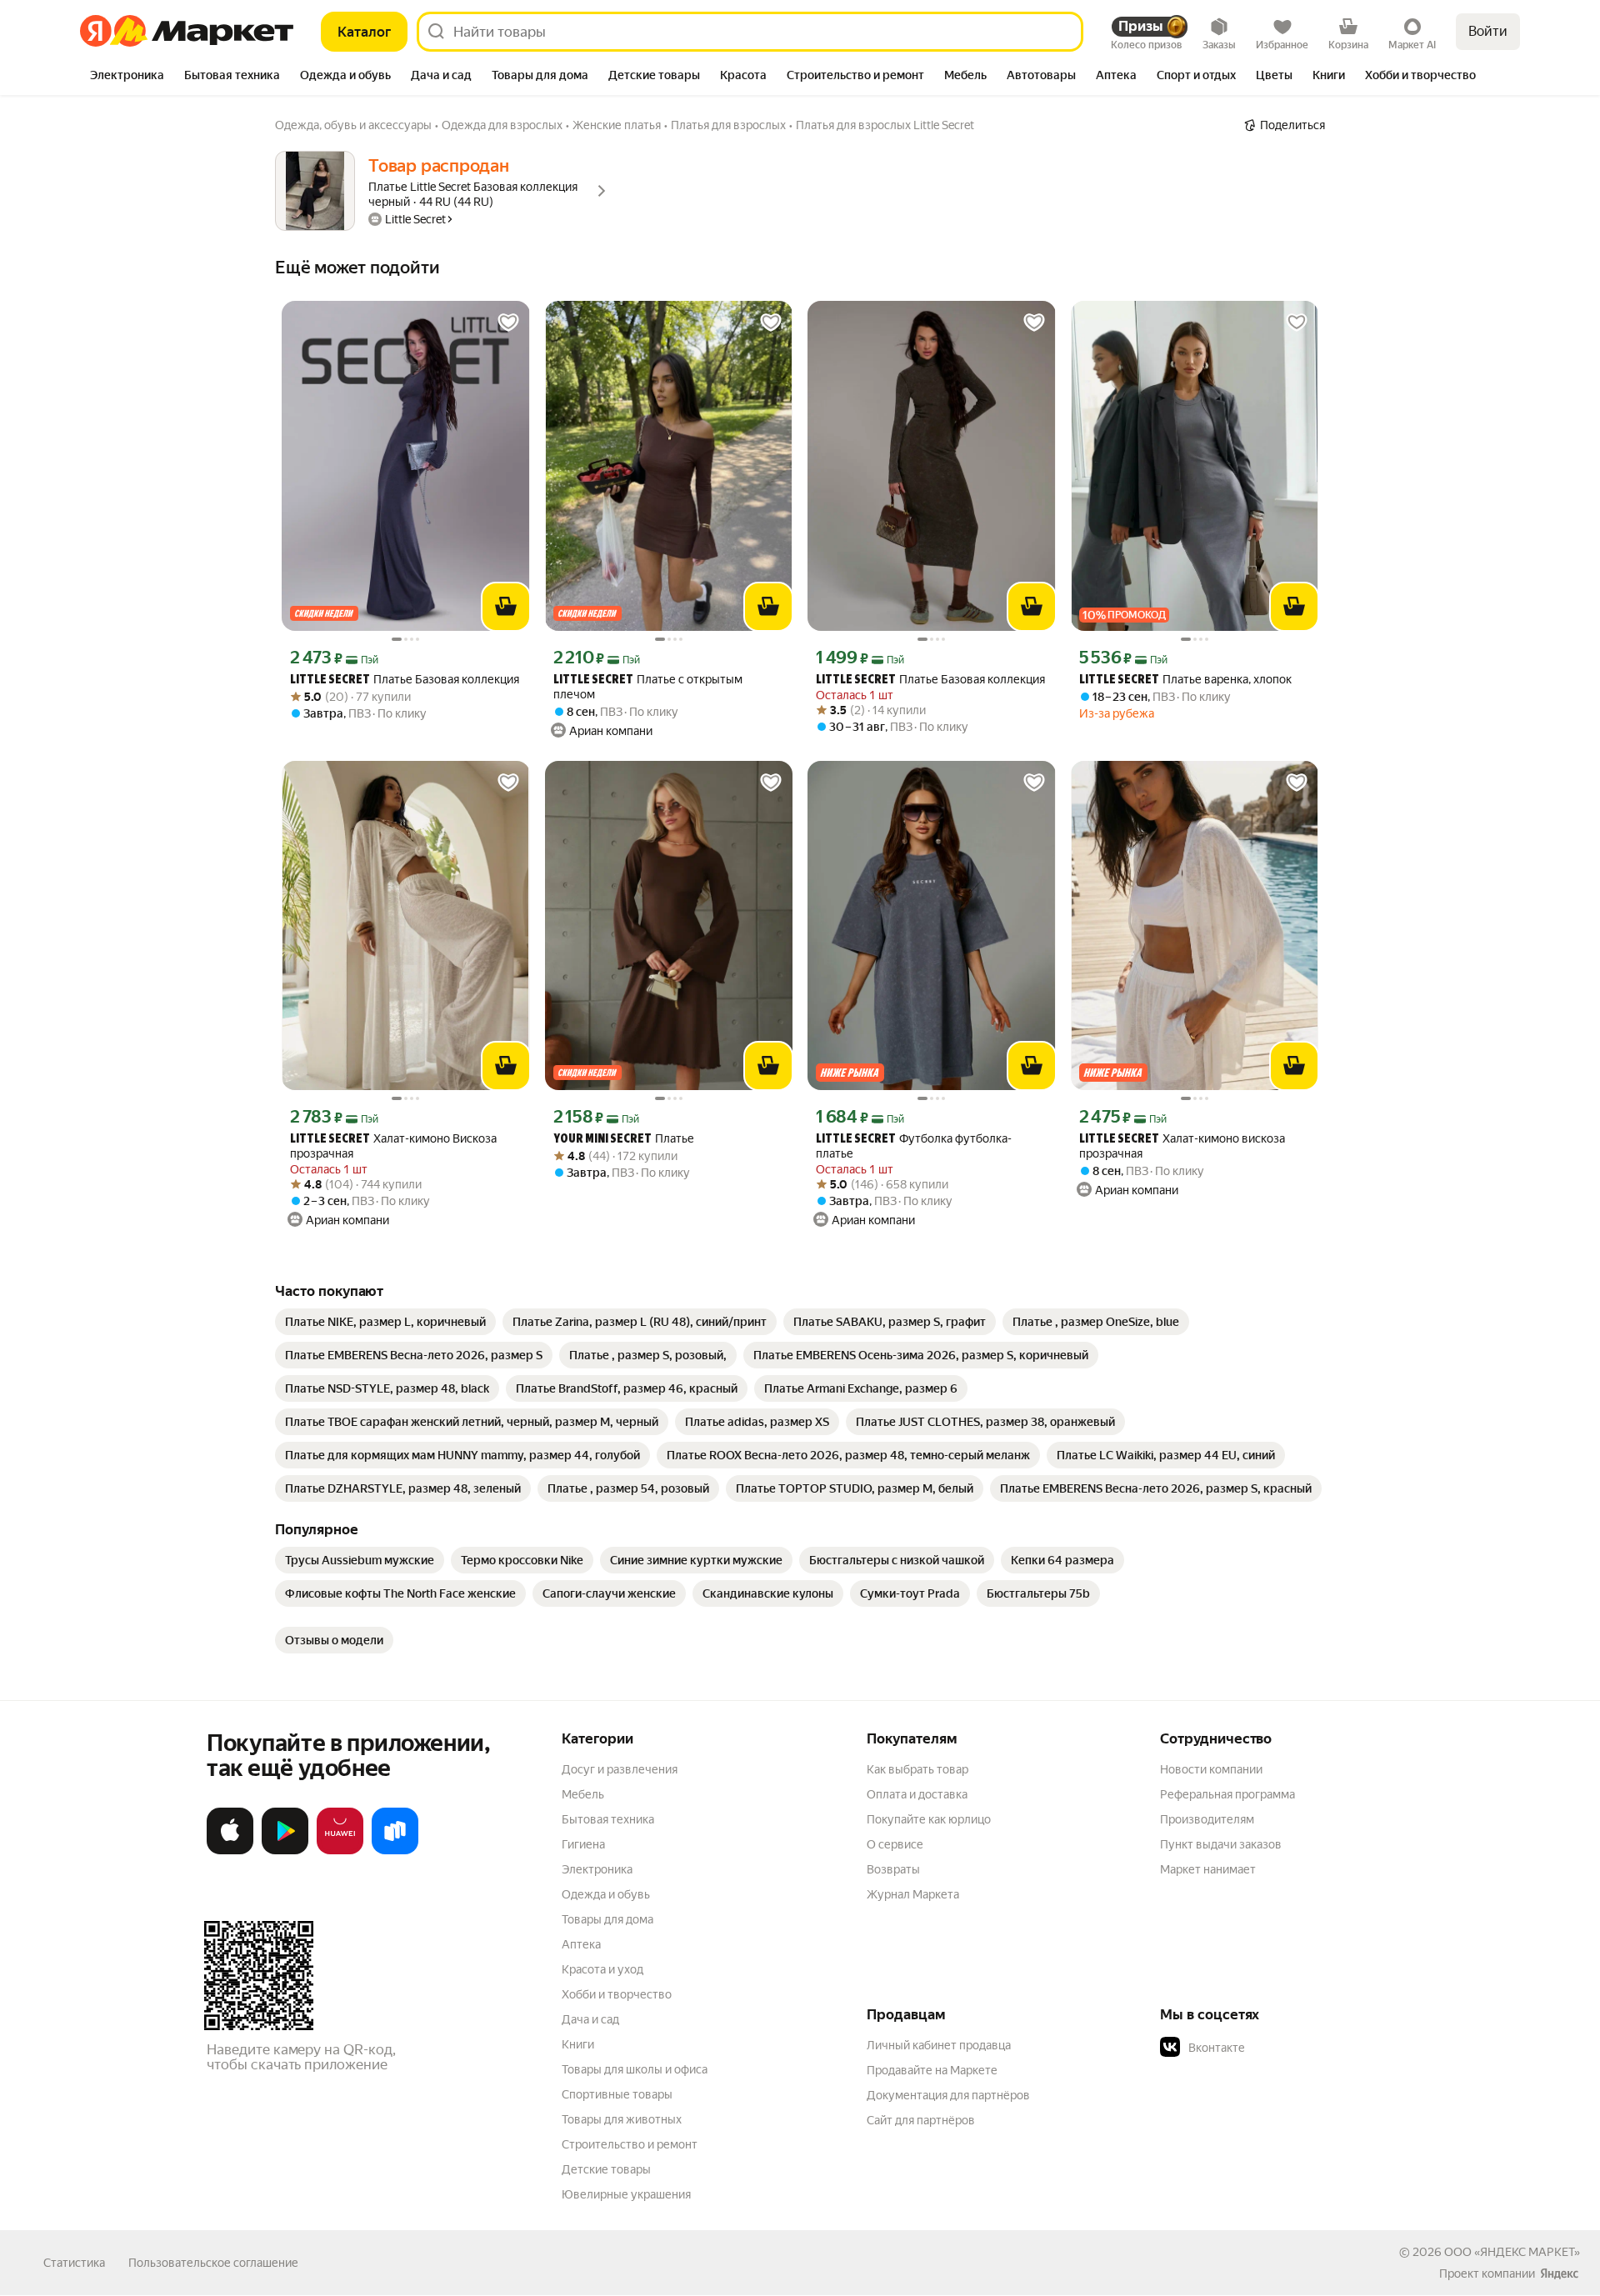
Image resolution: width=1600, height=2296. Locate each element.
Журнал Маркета (913, 1894)
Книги (578, 2044)
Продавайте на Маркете (932, 2070)
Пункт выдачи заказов (1221, 1844)
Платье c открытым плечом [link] (648, 687)
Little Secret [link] (330, 680)
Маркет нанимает (1208, 1869)
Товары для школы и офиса (635, 2069)
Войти (1488, 31)
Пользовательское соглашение (213, 2263)
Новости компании (1211, 1769)
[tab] (127, 77)
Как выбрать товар (917, 1769)
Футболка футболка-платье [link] (914, 1146)
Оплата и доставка (917, 1794)
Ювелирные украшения (626, 2194)
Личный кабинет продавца (939, 2045)
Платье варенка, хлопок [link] (1185, 680)
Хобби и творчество (617, 1994)
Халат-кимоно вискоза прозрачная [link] (1182, 1146)
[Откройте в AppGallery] (340, 1851)
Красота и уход (602, 1969)
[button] (1277, 2048)
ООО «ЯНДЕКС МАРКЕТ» (1512, 2252)
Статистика (74, 2263)
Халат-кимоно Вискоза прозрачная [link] (393, 1146)
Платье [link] (624, 1139)
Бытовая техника (608, 1819)
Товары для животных (622, 2119)
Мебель (583, 1794)
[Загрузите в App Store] (230, 1851)
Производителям (1207, 1819)
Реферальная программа (1227, 1794)
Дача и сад (590, 2019)
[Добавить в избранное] (508, 323)
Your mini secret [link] (602, 1140)
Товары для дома (607, 1919)
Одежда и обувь (606, 1894)
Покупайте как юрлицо (929, 1819)
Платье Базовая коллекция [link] (405, 680)
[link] (385, 1322)
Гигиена (583, 1844)
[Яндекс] (1559, 2273)
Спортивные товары (617, 2094)
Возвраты (893, 1869)
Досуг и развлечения (620, 1769)
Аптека (581, 1944)
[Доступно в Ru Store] (395, 1851)
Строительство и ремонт (630, 2144)
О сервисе (895, 1844)
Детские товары (606, 2169)
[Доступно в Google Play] (285, 1851)
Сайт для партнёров (921, 2120)
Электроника (597, 1869)
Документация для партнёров (948, 2095)
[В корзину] (506, 607)
